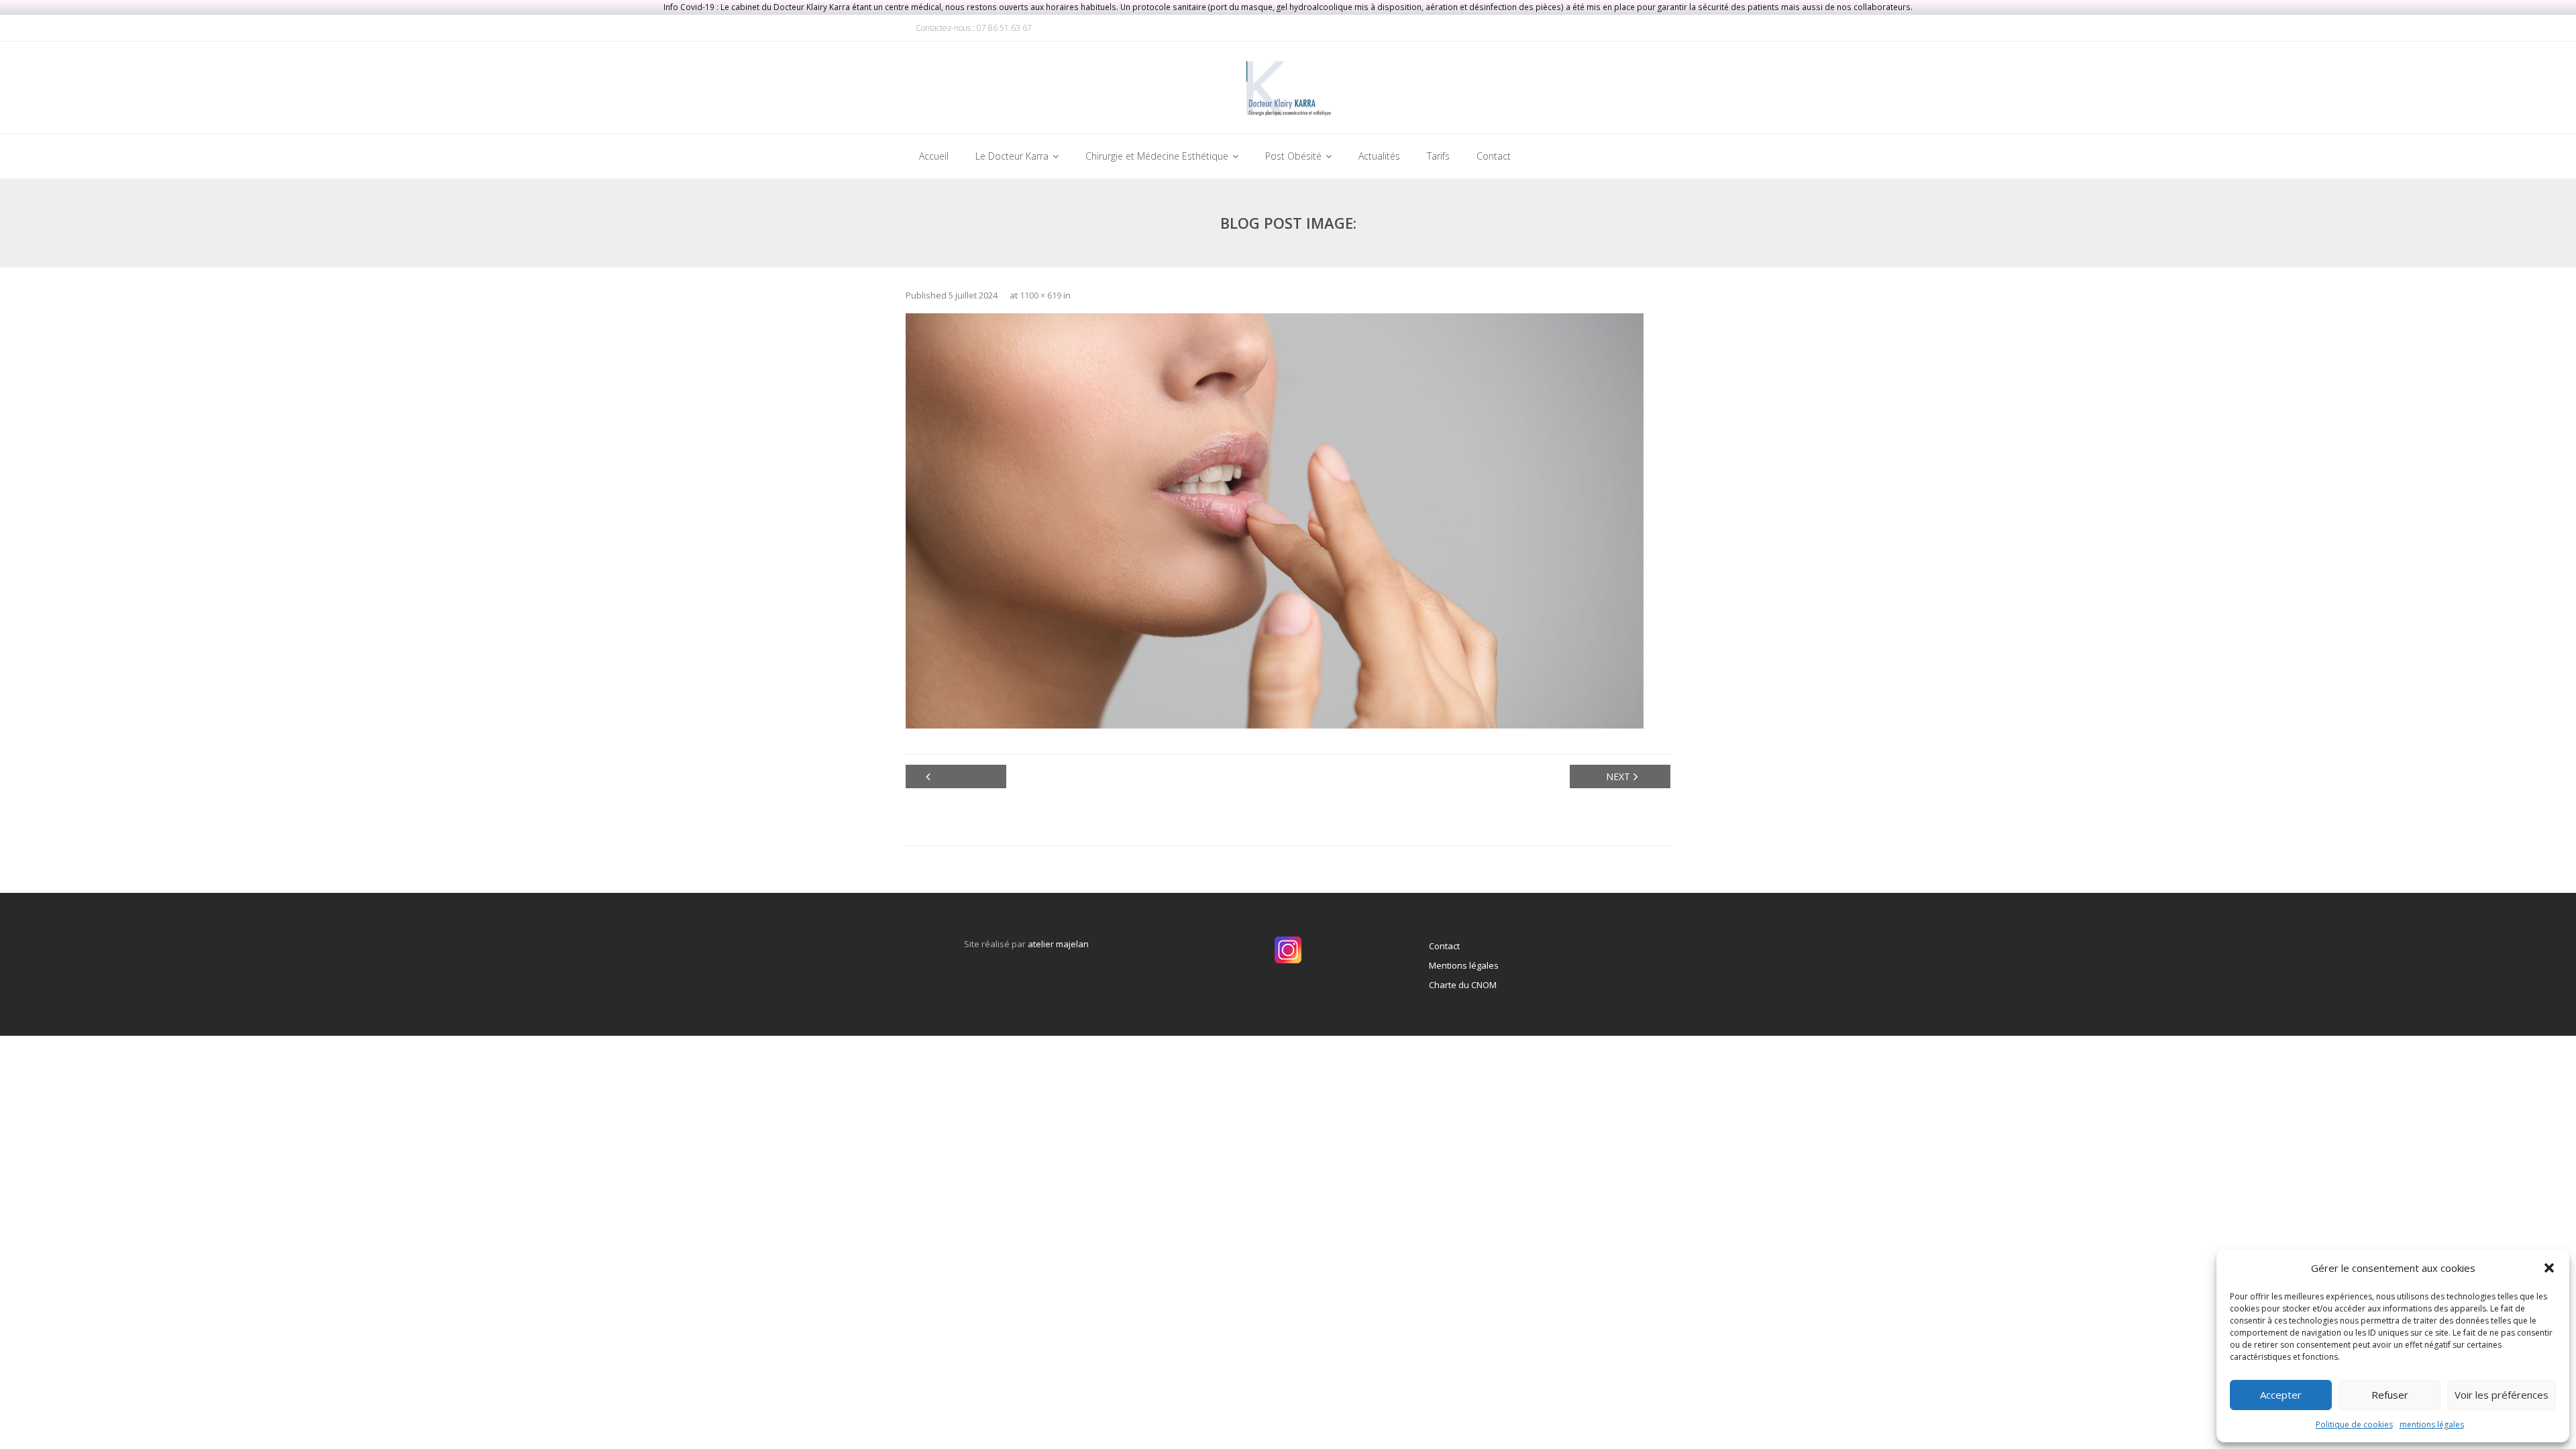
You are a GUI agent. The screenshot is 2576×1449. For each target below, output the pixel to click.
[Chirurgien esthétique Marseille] (1288, 91)
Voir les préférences (2502, 1395)
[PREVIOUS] (956, 776)
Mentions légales (1464, 965)
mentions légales (2432, 1425)
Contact (1444, 946)
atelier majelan (1058, 944)
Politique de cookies (2354, 1425)
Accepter (2281, 1395)
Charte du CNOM (1463, 985)
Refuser (2390, 1395)
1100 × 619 (1040, 295)
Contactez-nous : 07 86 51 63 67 (974, 28)
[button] (2549, 1268)
